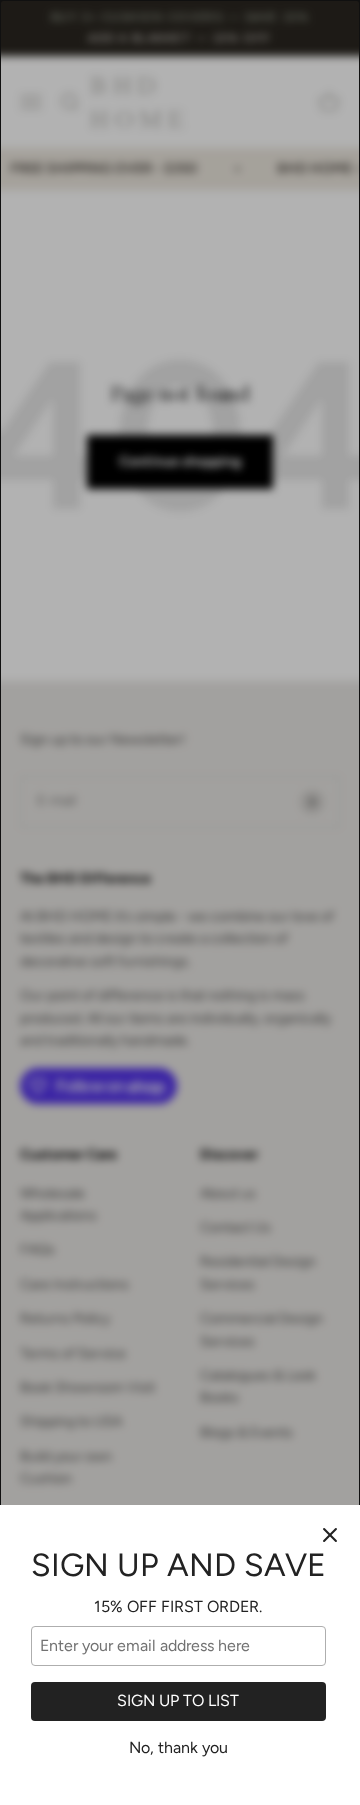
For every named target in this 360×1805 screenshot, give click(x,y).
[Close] (330, 1535)
